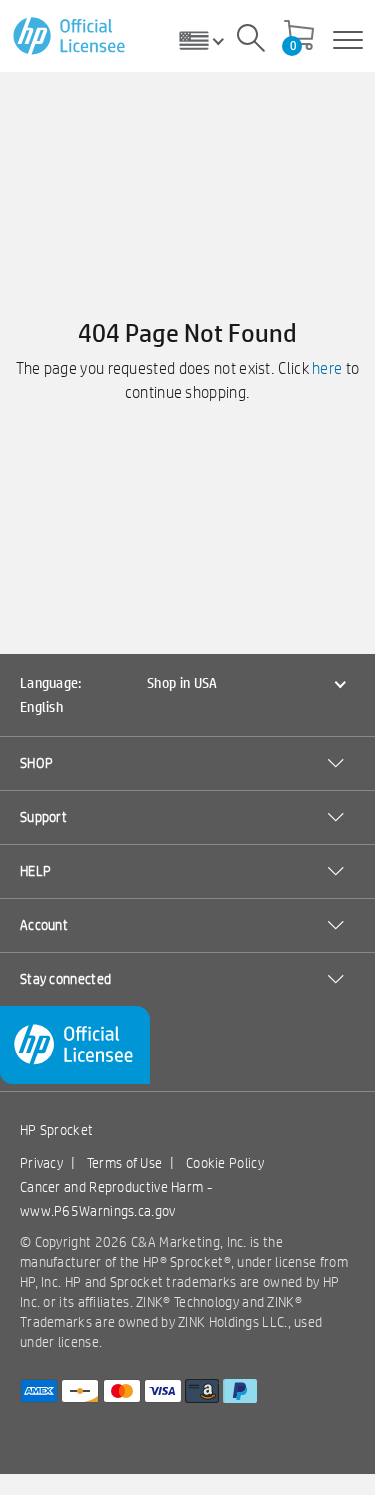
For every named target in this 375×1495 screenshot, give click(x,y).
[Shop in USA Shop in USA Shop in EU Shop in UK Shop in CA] (209, 40)
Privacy (41, 1163)
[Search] (251, 41)
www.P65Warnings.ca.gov (98, 1211)
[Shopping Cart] (299, 37)
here (327, 368)
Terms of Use (125, 1163)
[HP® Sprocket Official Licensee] (70, 36)
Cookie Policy (225, 1163)
